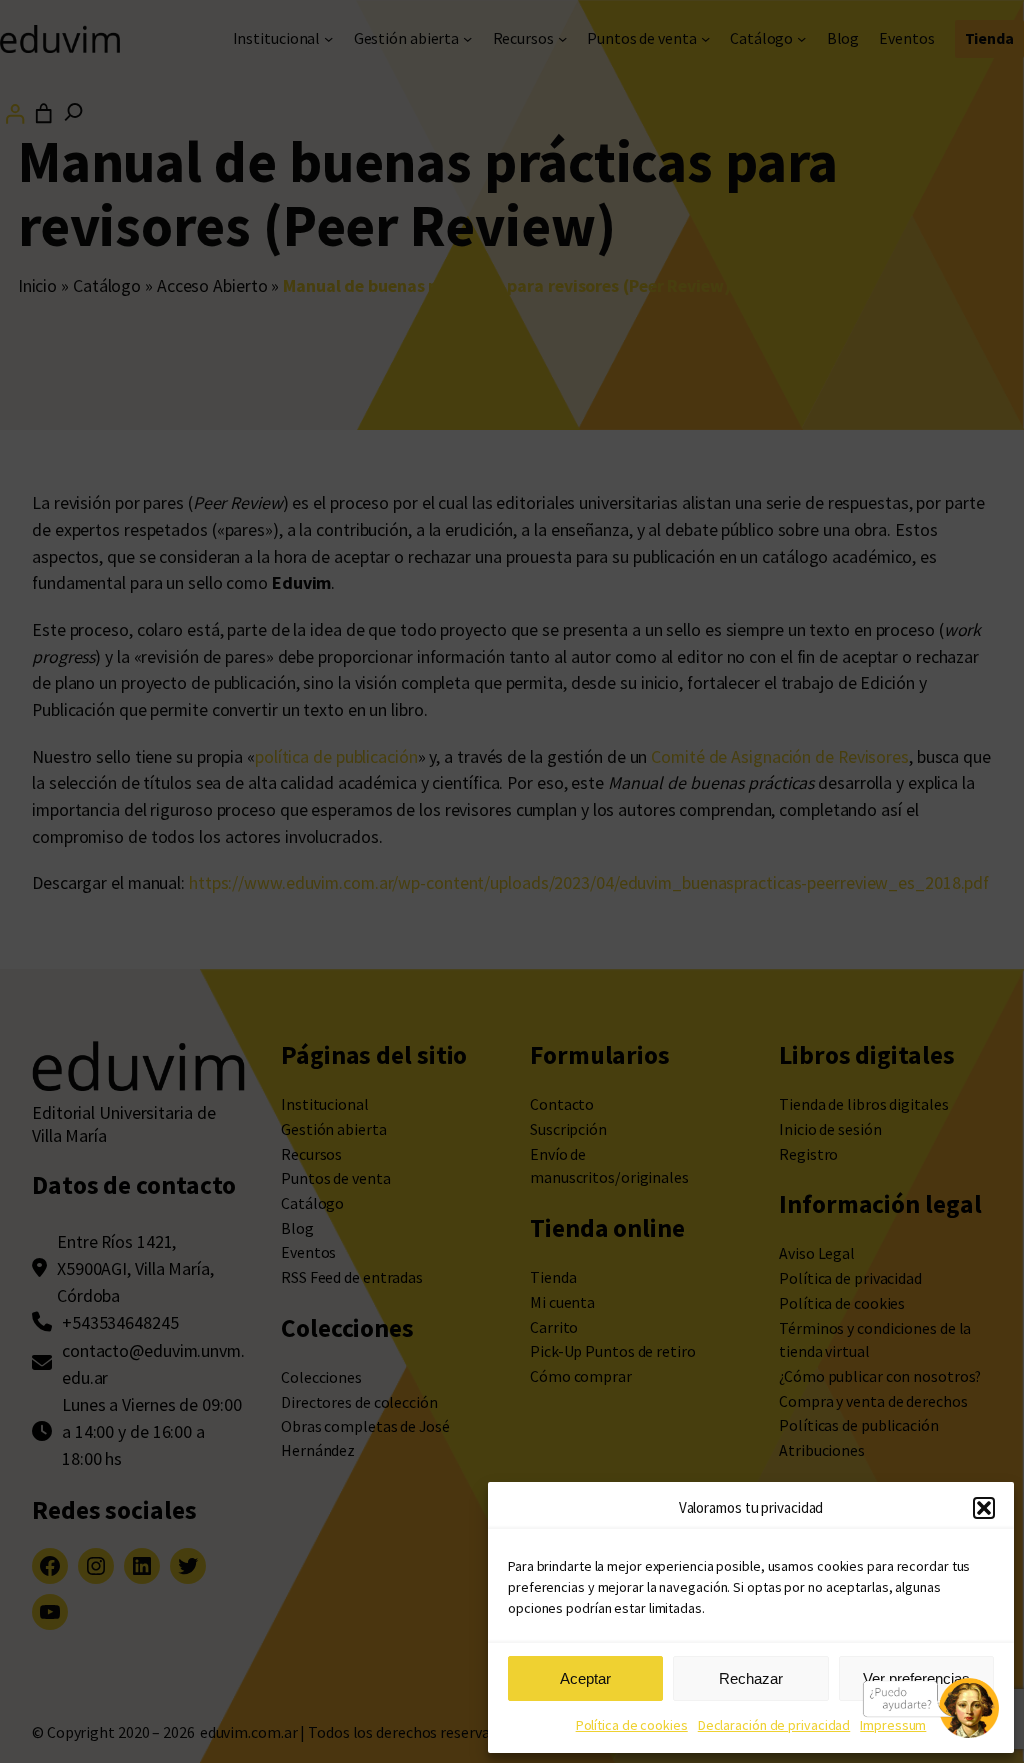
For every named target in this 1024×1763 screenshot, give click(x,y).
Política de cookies (632, 1725)
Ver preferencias (916, 1678)
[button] (984, 1508)
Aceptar (585, 1678)
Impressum (893, 1725)
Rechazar (751, 1678)
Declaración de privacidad (774, 1725)
